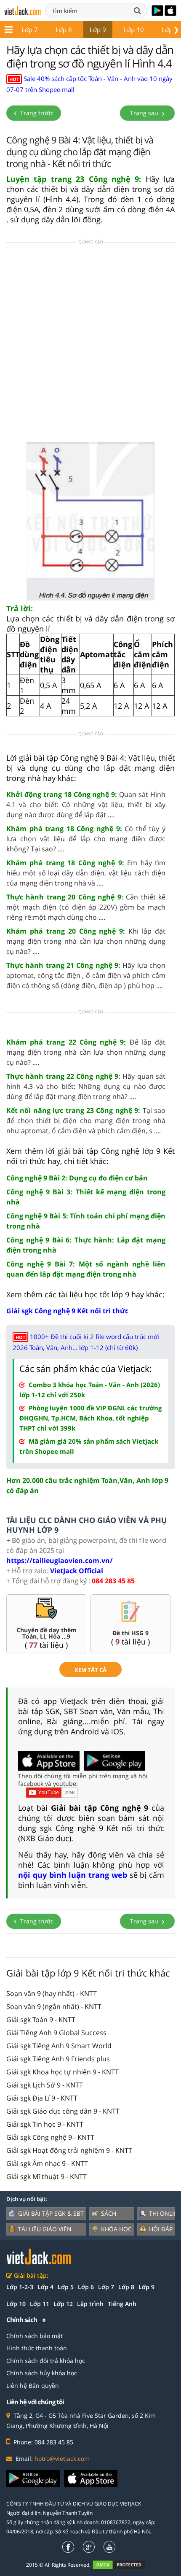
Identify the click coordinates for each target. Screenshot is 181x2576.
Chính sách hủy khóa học (42, 2373)
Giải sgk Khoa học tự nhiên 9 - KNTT (63, 2072)
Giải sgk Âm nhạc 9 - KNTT (47, 2163)
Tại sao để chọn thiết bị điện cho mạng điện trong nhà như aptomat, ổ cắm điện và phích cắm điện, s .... (86, 1121)
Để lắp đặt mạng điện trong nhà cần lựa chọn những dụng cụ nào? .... (86, 1052)
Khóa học (116, 2229)
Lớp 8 (64, 30)
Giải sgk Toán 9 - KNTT (41, 2020)
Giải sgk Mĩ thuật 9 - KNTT (47, 2176)
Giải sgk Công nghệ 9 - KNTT (50, 2137)
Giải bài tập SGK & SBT (51, 2213)
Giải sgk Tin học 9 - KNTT (45, 2124)
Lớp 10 (134, 30)
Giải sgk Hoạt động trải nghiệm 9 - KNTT (69, 2150)
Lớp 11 (40, 2304)
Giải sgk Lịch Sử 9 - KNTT (45, 2085)
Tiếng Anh (122, 2304)
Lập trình (90, 2304)
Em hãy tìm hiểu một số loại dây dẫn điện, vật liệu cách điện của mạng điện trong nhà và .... (86, 873)
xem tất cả (90, 1670)
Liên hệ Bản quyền (33, 2386)
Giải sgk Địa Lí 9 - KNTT (42, 2098)
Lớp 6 (86, 2287)
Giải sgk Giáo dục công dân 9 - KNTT (63, 2111)
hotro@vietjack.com (62, 2459)
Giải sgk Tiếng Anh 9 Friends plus (58, 2059)
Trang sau (145, 113)
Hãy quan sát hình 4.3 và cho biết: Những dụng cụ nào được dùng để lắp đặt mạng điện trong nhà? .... (86, 1086)
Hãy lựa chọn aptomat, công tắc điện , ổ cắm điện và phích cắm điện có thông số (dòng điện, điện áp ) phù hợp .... (86, 975)
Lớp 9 (98, 30)
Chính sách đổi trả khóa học (46, 2361)
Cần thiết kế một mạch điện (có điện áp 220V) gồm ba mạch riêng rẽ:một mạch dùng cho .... (86, 907)
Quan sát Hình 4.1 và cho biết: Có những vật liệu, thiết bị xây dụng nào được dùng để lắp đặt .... (86, 805)
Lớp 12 (63, 2304)
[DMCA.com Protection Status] (124, 2564)
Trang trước (36, 113)
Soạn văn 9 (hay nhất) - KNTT (52, 1993)
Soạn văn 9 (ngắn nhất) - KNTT (54, 2006)
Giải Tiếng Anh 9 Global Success (56, 2033)
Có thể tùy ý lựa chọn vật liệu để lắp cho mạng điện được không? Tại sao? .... (86, 839)
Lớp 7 (30, 30)
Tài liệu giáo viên (45, 2229)
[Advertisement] (90, 345)
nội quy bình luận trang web (73, 1875)
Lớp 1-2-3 (20, 2287)
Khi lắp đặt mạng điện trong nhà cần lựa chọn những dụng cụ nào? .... (86, 941)
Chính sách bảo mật (35, 2336)
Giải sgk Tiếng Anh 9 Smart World (59, 2046)
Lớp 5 (66, 2287)
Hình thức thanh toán (37, 2348)
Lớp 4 (45, 2287)
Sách (109, 2213)
